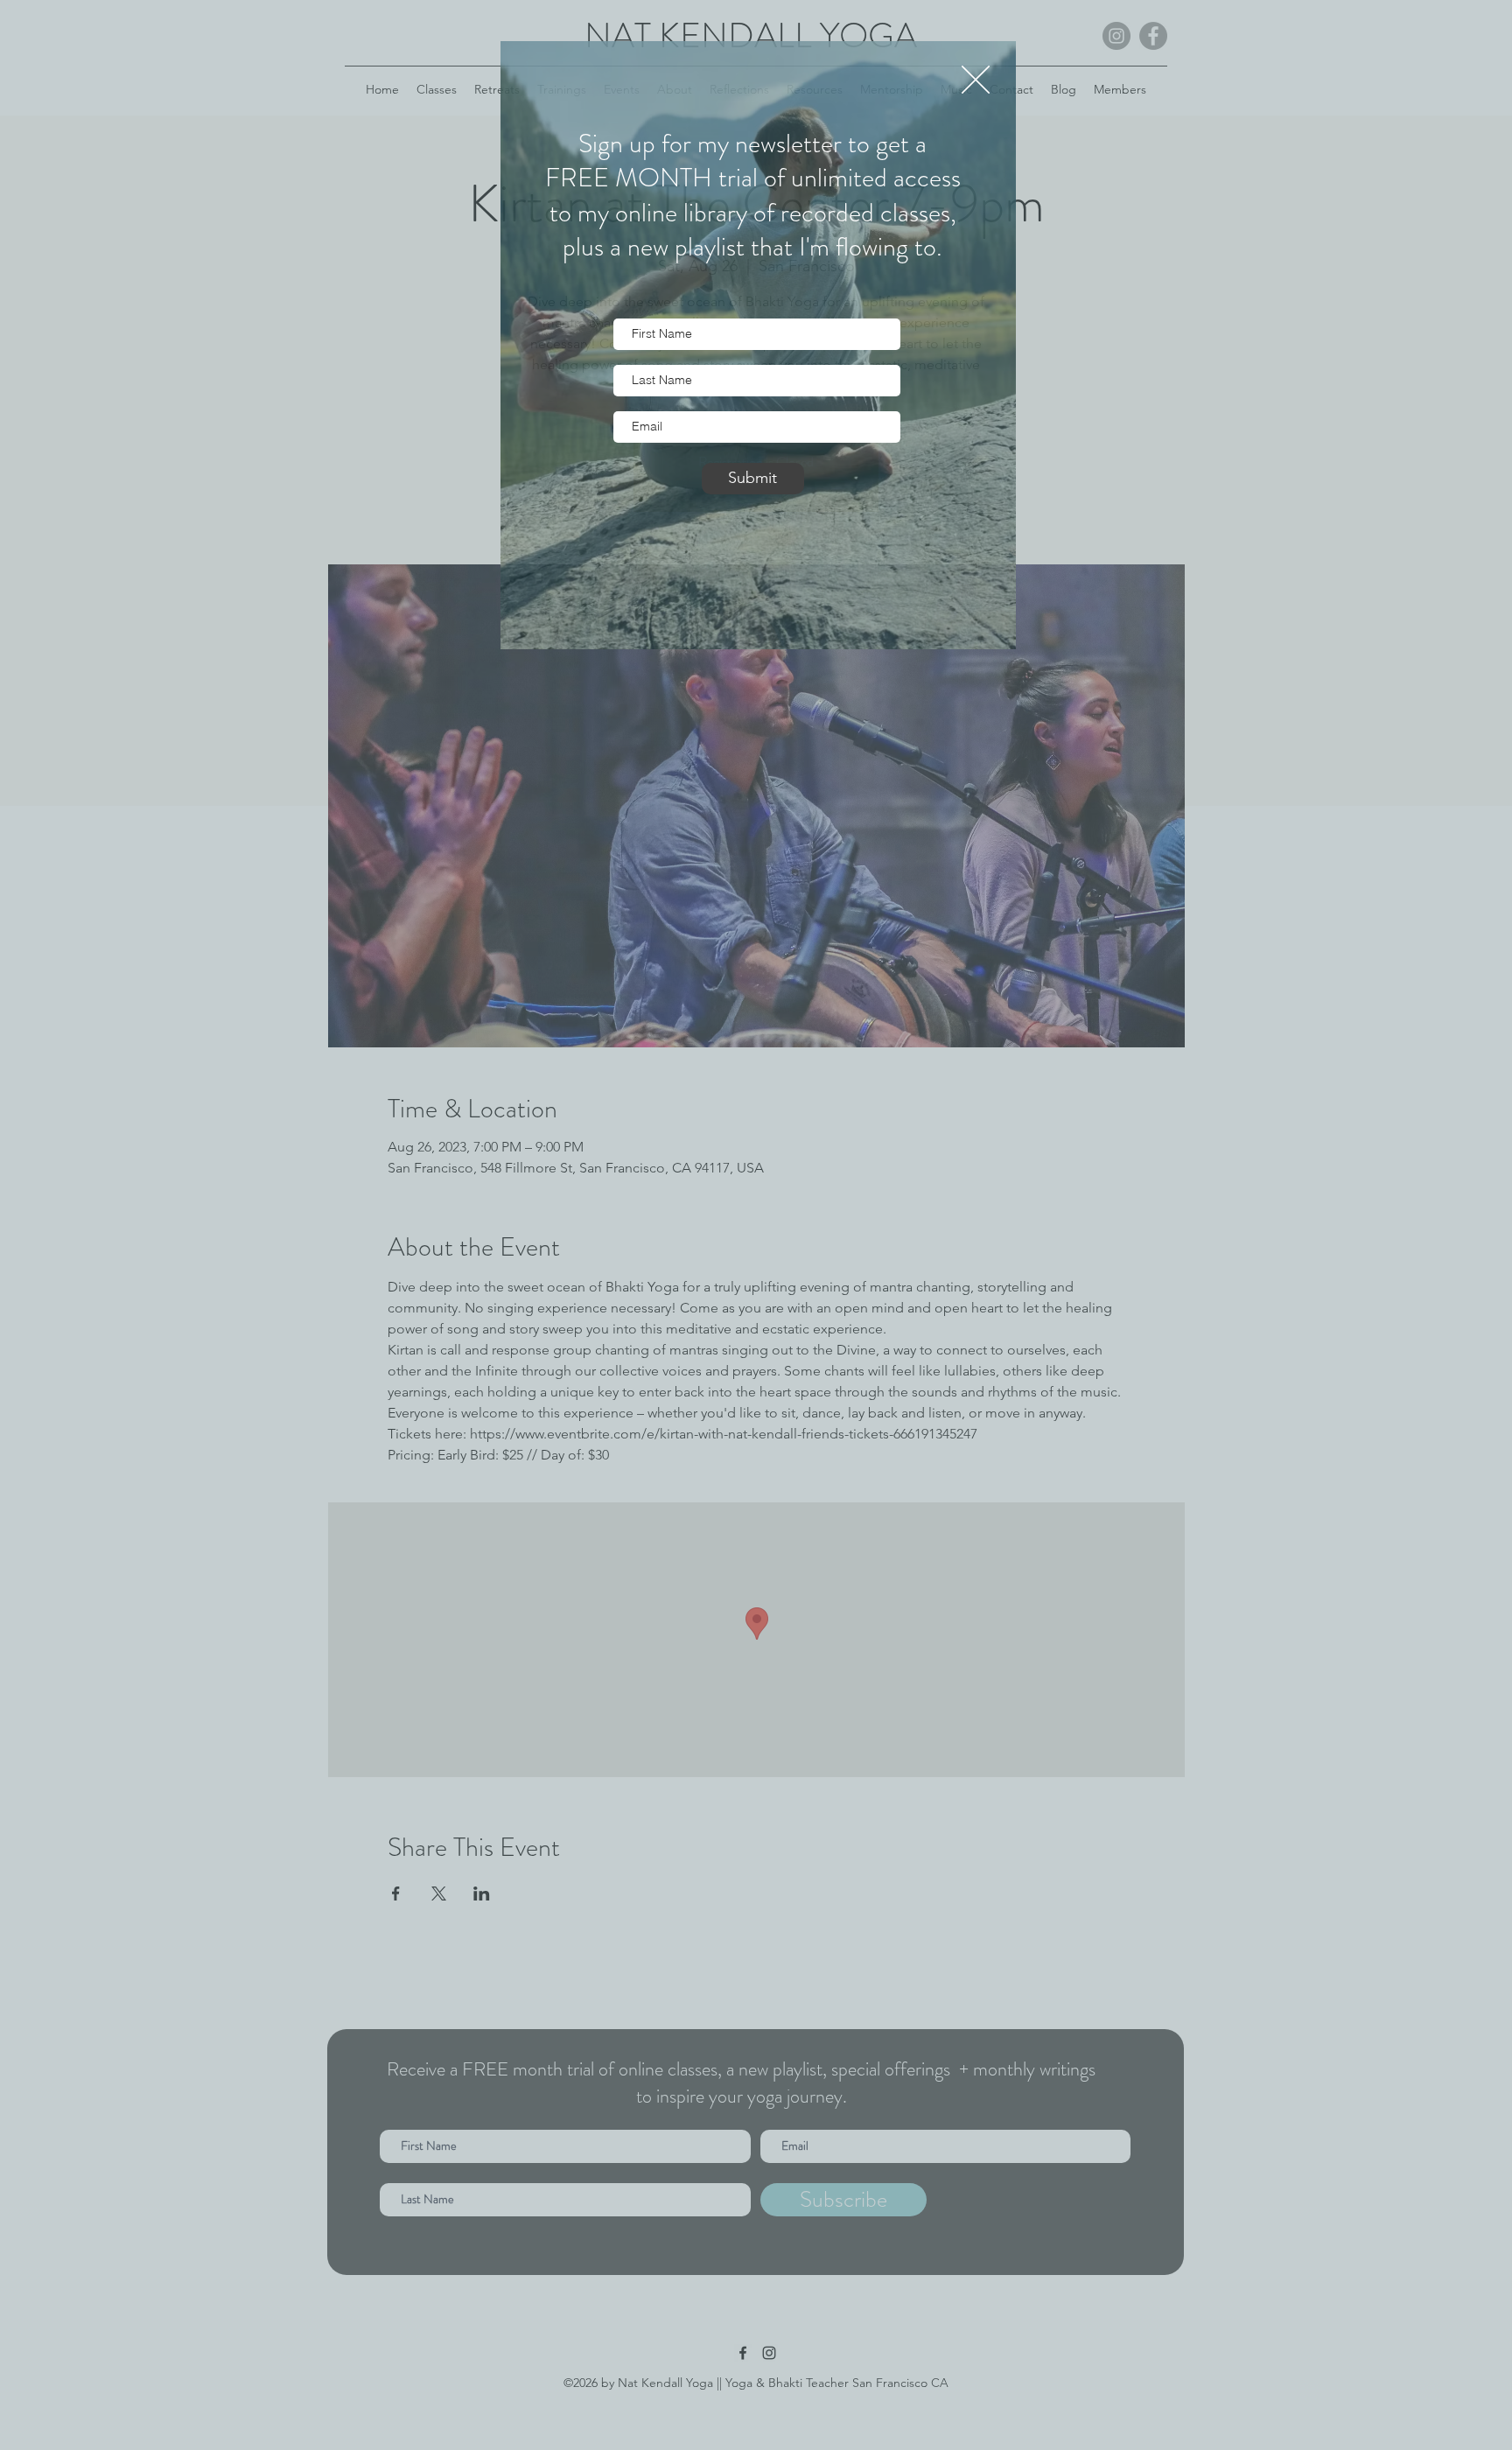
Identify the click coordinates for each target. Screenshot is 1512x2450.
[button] (976, 80)
